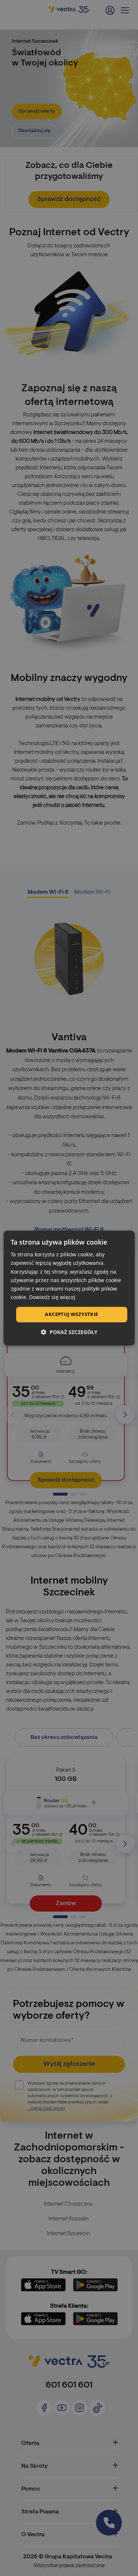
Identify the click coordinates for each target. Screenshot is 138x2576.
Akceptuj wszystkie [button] (71, 1314)
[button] (69, 1332)
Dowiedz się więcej (52, 1297)
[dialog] (69, 1288)
